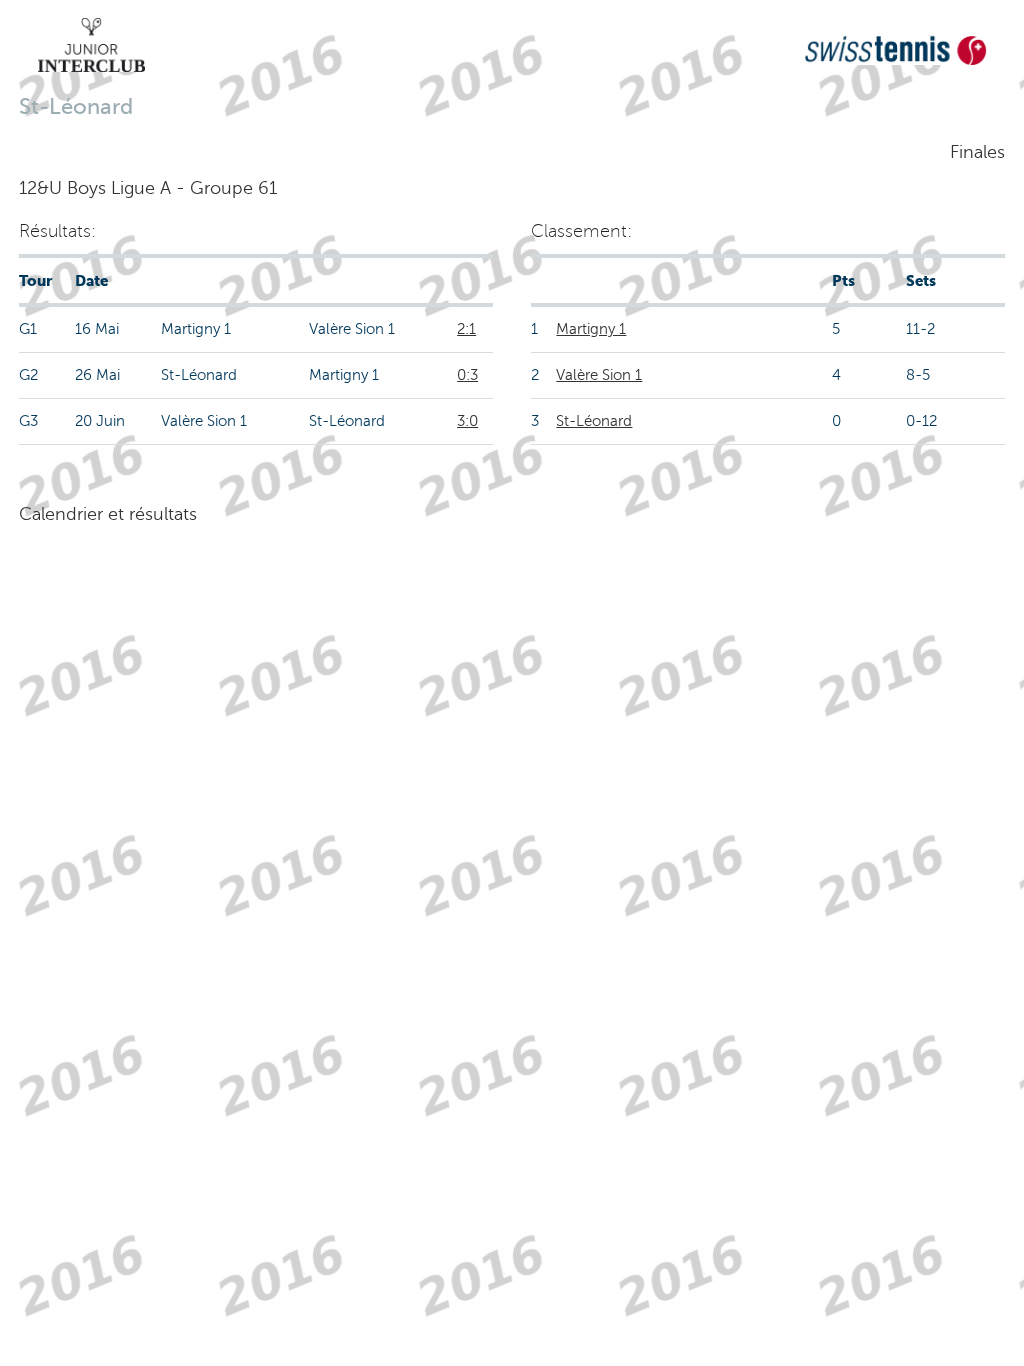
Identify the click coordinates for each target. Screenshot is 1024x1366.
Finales (977, 152)
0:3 (467, 375)
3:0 (467, 421)
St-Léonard (594, 421)
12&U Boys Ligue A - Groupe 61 (148, 188)
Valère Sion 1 (599, 375)
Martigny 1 (591, 329)
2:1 (466, 329)
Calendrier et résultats (108, 514)
